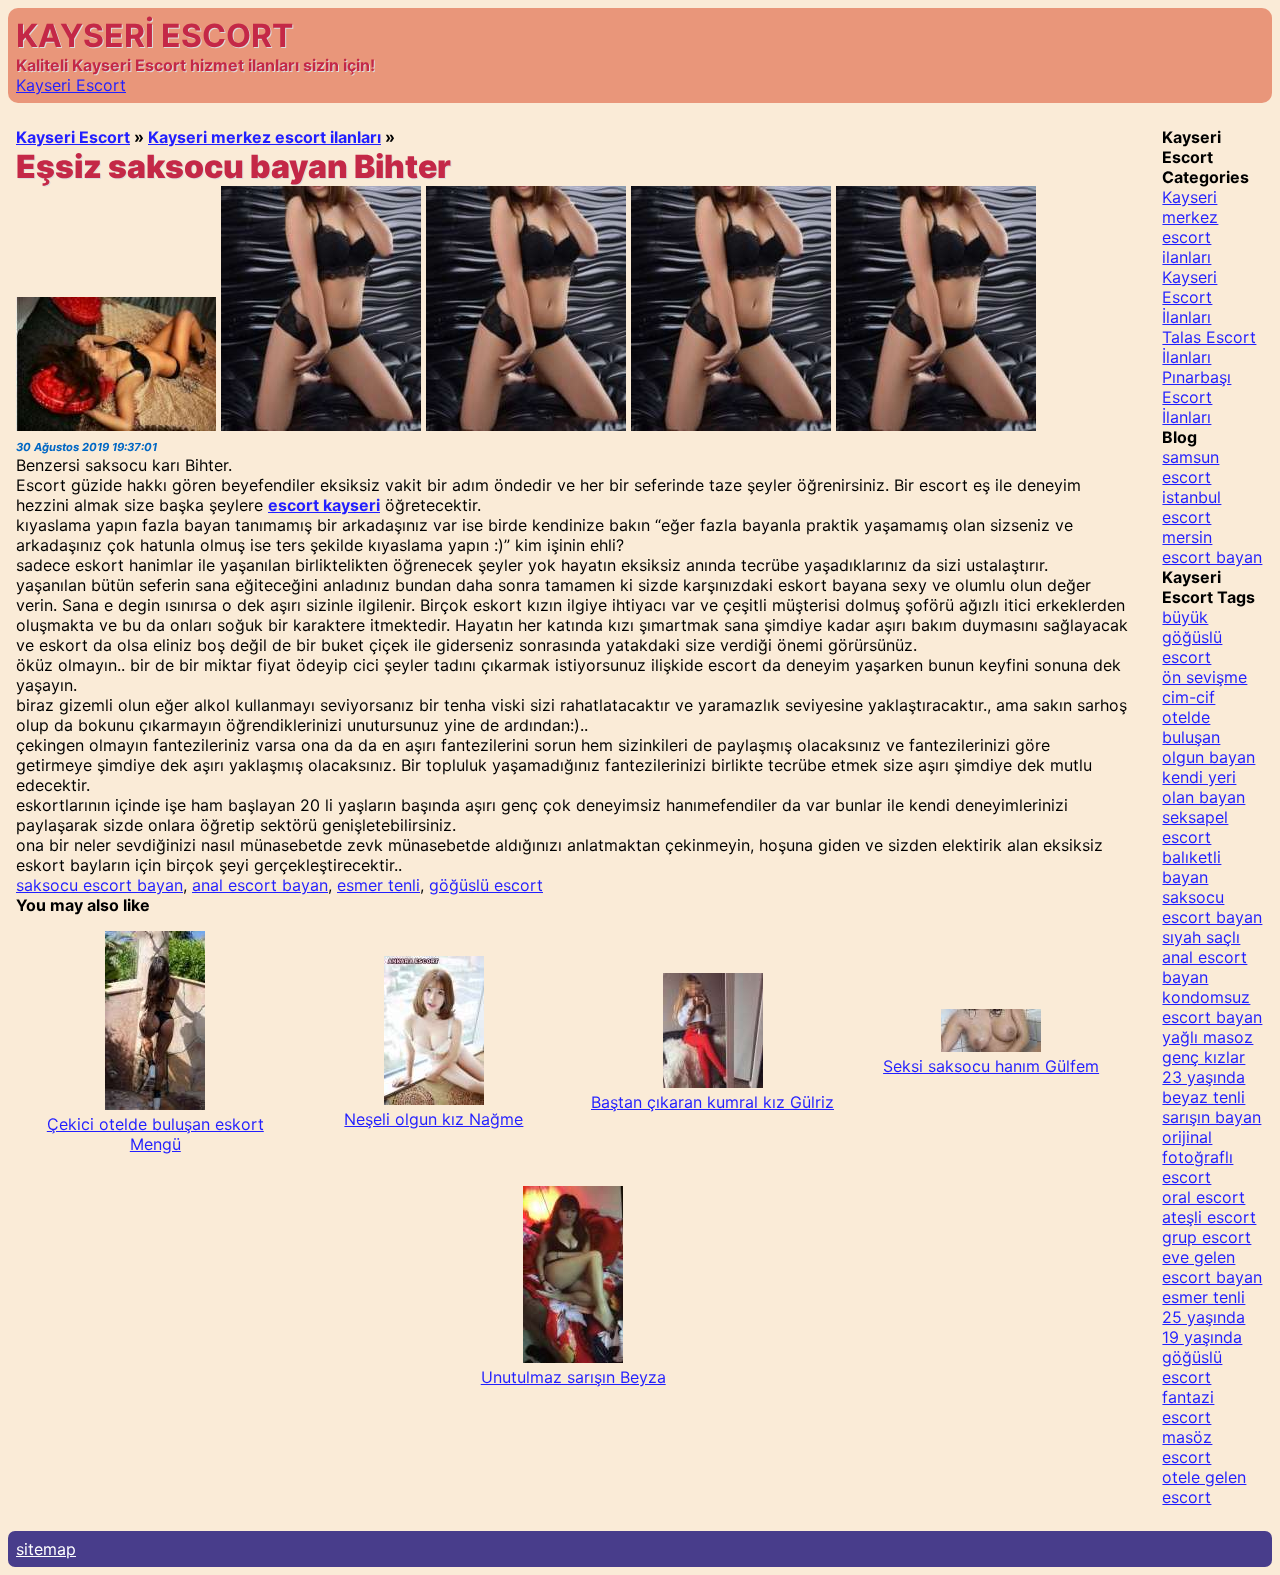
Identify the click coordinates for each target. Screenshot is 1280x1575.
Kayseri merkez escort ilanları (264, 137)
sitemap (46, 1549)
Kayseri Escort (71, 85)
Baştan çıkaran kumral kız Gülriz (712, 1102)
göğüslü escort (486, 885)
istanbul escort (1191, 507)
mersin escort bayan (1212, 547)
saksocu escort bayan (99, 885)
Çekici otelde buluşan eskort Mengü (155, 1134)
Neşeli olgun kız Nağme (433, 1119)
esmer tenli (378, 885)
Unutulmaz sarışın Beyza (573, 1377)
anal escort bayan (260, 885)
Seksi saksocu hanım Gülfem (991, 1066)
